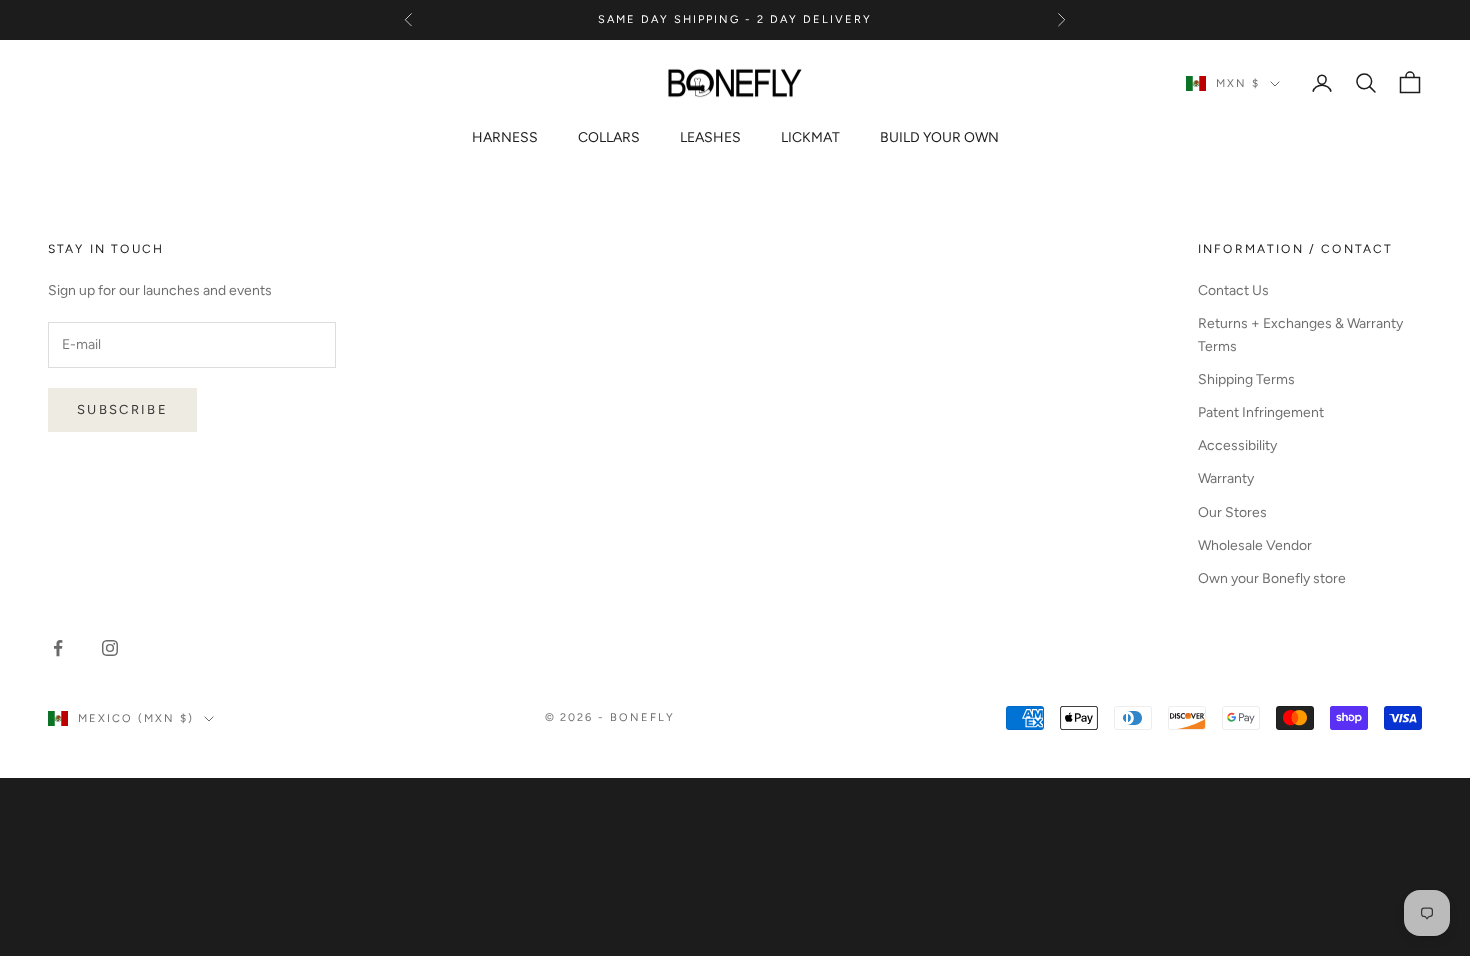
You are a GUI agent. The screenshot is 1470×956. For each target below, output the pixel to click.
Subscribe (122, 409)
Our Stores (1232, 512)
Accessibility (1237, 445)
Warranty (1226, 478)
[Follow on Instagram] (110, 648)
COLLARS (609, 137)
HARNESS (505, 137)
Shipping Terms (1246, 379)
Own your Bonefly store (1272, 578)
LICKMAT (810, 137)
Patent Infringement (1261, 412)
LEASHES (710, 137)
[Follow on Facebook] (58, 648)
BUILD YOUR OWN (939, 137)
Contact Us (1233, 290)
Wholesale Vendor (1255, 545)
